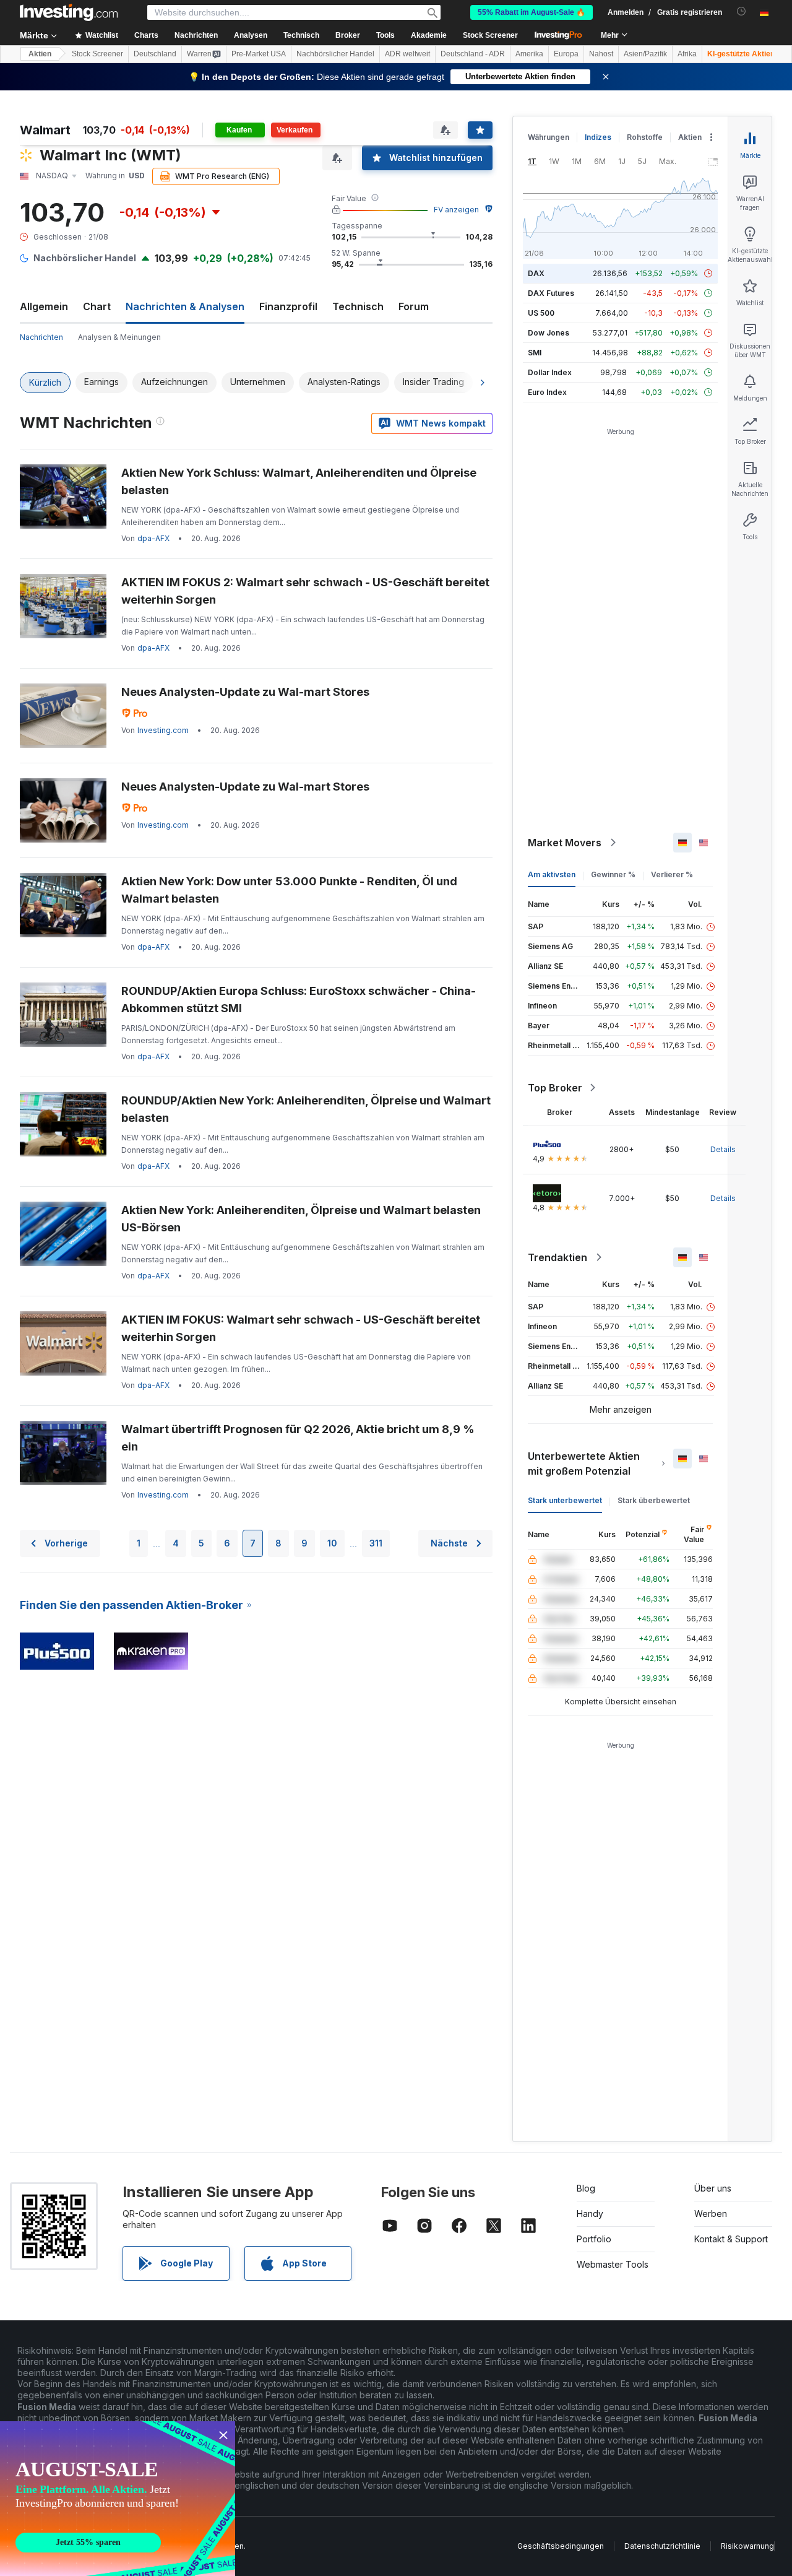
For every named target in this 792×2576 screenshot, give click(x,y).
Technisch (358, 306)
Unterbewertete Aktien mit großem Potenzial (584, 1464)
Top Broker (555, 1088)
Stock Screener (490, 35)
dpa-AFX (153, 538)
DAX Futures (551, 293)
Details (723, 1149)
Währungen (549, 137)
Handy (590, 2214)
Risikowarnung (747, 2546)
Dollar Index (550, 372)
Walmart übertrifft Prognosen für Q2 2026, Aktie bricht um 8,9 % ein (298, 1438)
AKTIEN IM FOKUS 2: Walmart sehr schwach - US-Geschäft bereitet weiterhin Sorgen (305, 591)
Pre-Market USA (259, 54)
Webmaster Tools (613, 2264)
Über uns (713, 2188)
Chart (97, 306)
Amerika (529, 54)
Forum (414, 306)
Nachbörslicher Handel (335, 54)
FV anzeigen (456, 210)
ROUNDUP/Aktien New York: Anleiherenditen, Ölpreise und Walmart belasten (306, 1109)
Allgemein (44, 306)
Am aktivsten (552, 874)
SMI (535, 353)
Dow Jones (549, 333)
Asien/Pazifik (645, 54)
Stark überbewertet (654, 1500)
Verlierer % (672, 874)
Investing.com (163, 730)
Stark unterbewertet (565, 1500)
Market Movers (565, 843)
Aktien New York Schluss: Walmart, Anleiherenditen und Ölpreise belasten (299, 481)
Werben (711, 2214)
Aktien (40, 54)
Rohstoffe (645, 137)
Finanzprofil (288, 306)
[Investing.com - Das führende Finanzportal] (69, 12)
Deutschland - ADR (473, 54)
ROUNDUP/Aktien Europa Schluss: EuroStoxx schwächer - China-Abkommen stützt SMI (299, 1000)
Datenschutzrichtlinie (662, 2546)
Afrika (687, 54)
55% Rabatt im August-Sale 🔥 (532, 12)
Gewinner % (613, 874)
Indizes (598, 137)
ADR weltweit (407, 54)
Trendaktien (557, 1257)
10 (332, 1543)
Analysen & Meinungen (119, 337)
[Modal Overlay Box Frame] (118, 2499)
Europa (566, 54)
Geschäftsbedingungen (561, 2546)
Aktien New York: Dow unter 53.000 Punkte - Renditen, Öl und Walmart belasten (289, 890)
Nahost (601, 54)
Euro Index (547, 392)
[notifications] (742, 11)
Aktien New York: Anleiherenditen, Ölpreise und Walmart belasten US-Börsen (301, 1219)
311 (376, 1543)
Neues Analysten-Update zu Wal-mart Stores (245, 692)
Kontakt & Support (731, 2239)
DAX (536, 273)
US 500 (541, 313)
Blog (586, 2188)
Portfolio (594, 2239)
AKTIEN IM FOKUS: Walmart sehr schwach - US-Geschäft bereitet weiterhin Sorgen (301, 1328)
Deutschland (155, 54)
